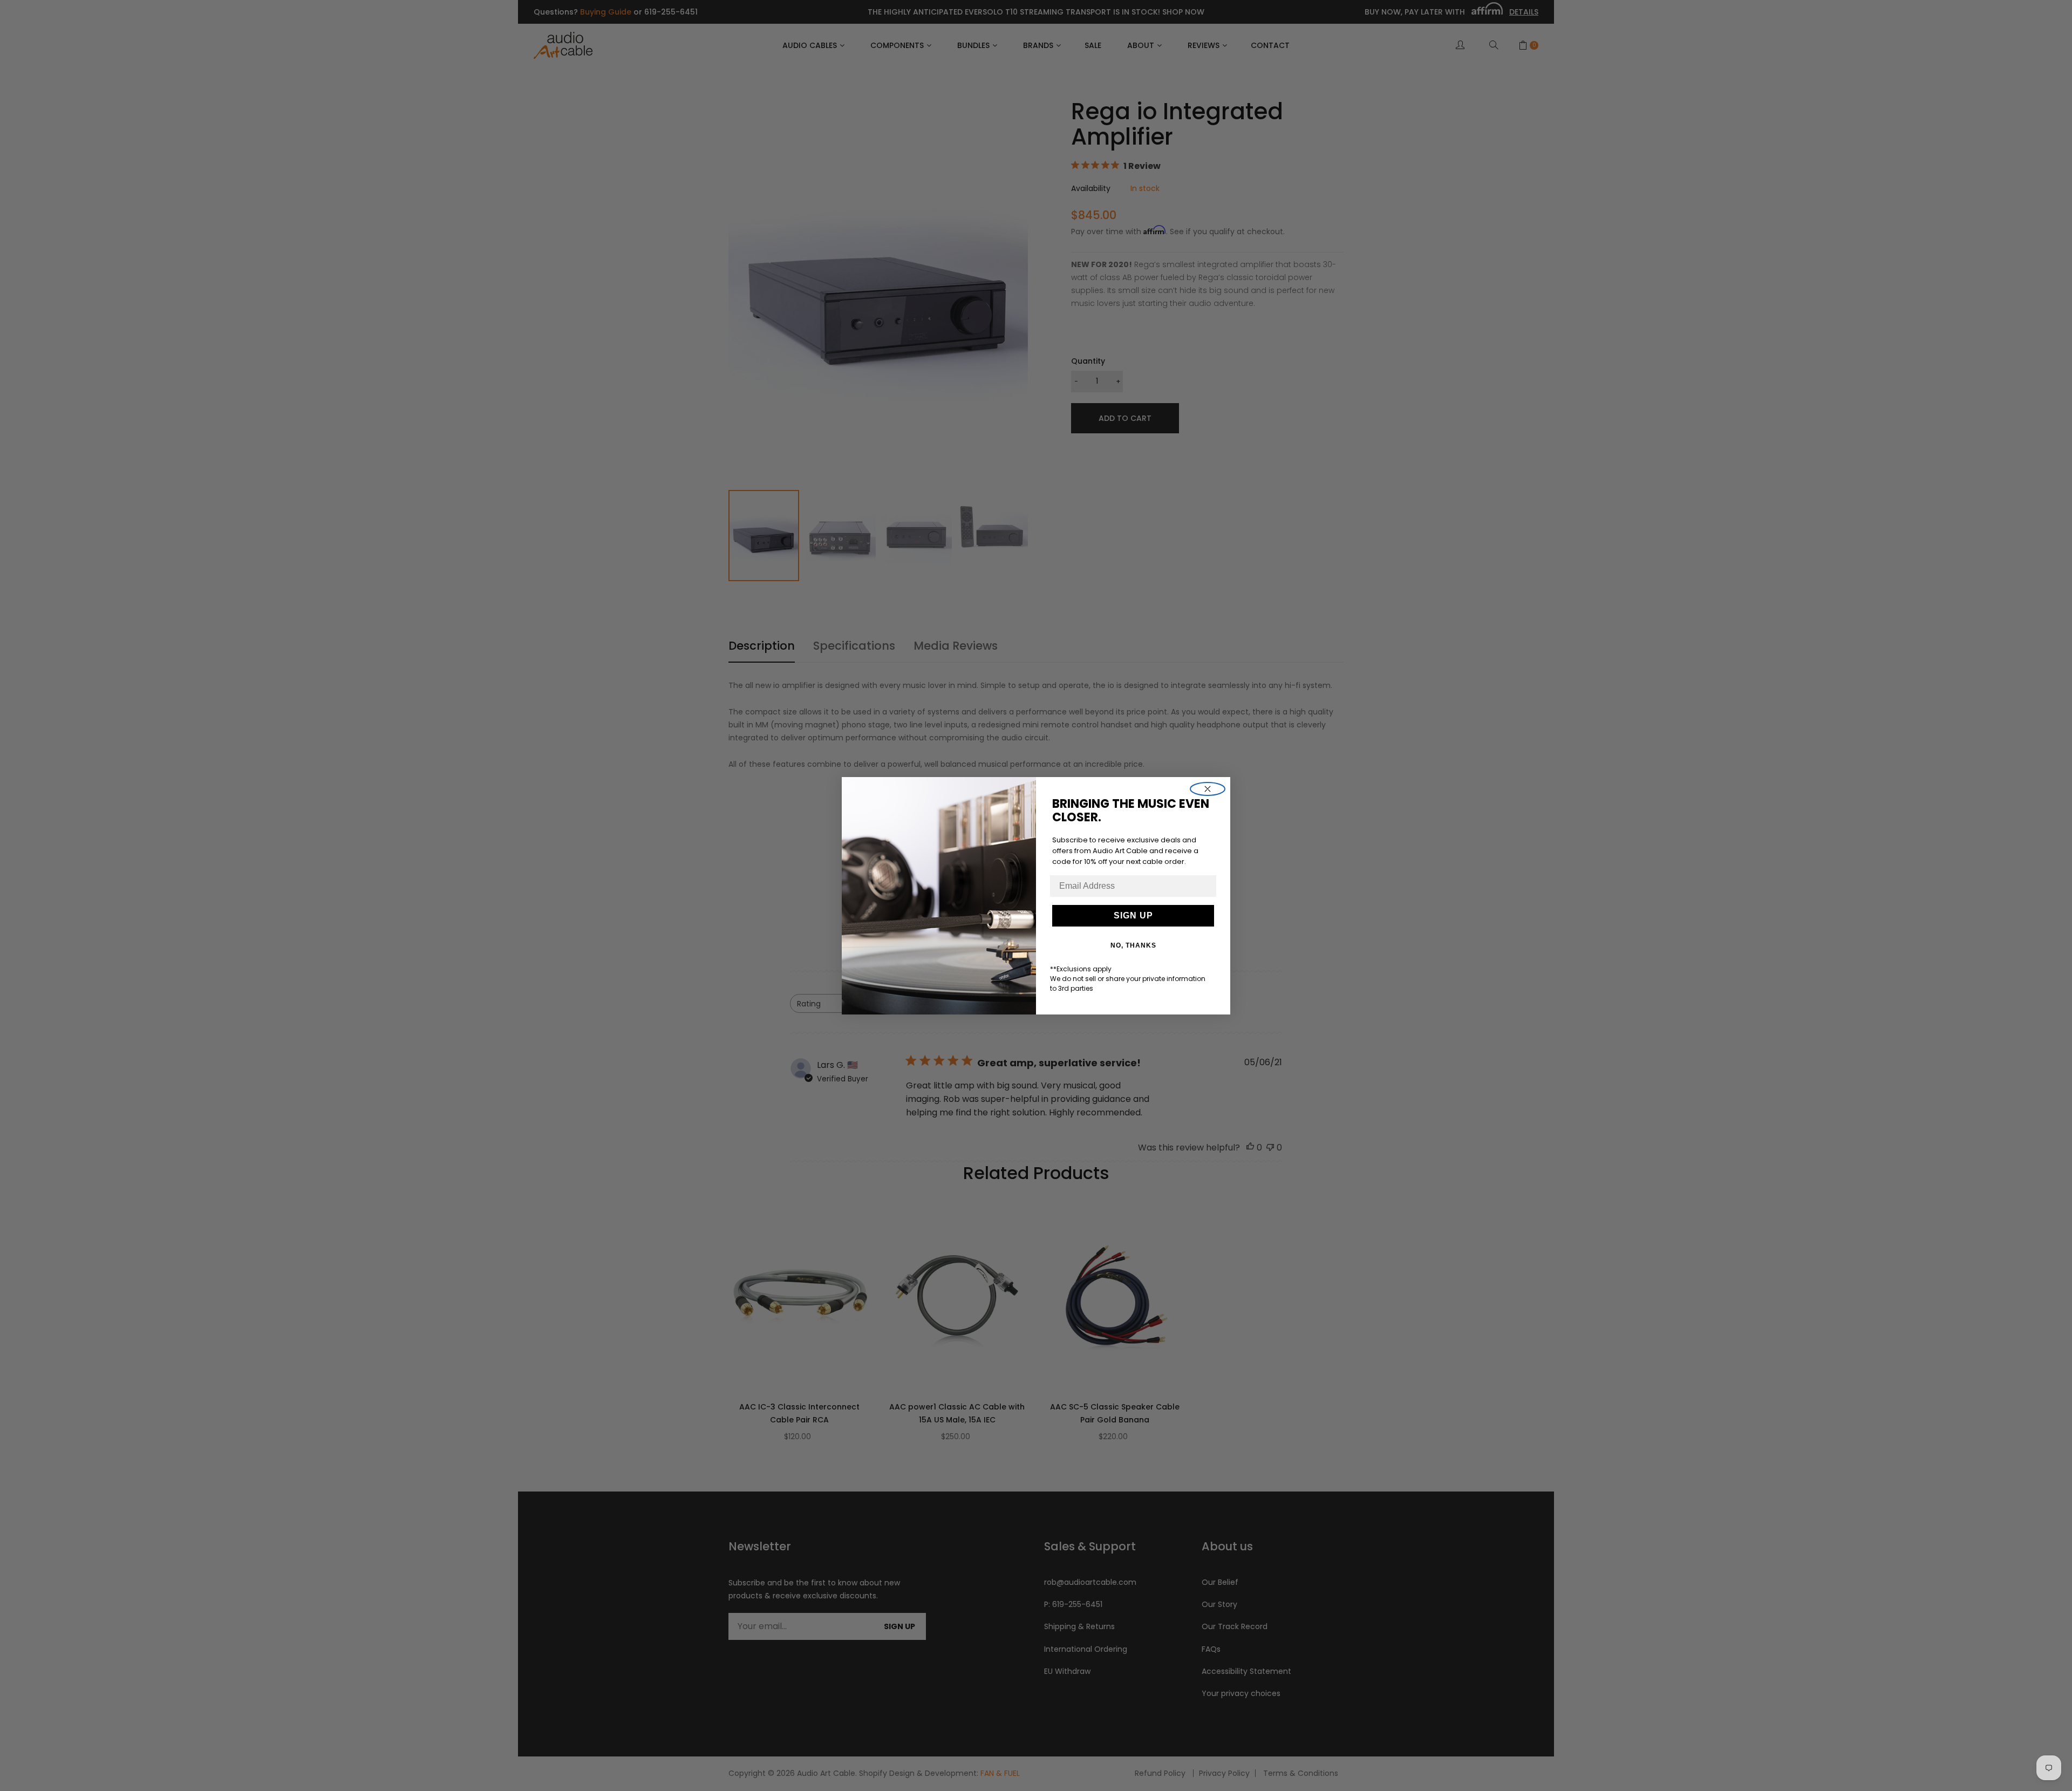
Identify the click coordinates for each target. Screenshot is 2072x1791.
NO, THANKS (1133, 945)
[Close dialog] (1208, 789)
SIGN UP (1133, 915)
